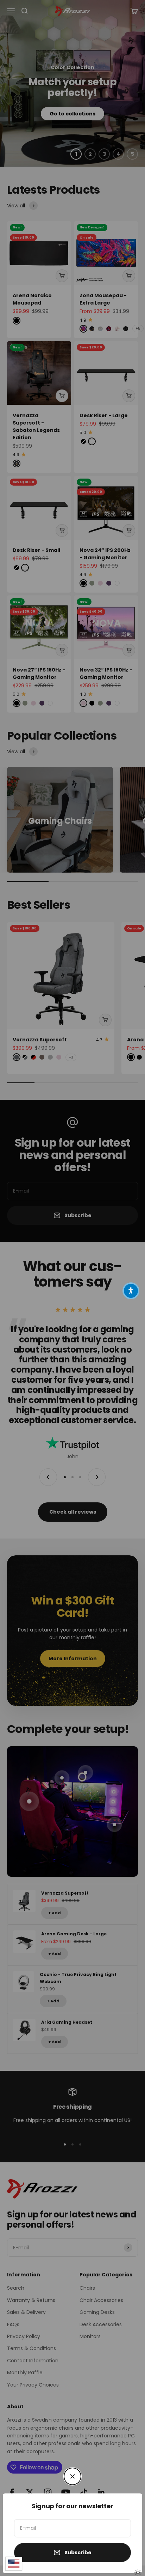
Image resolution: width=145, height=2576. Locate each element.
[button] (131, 1291)
